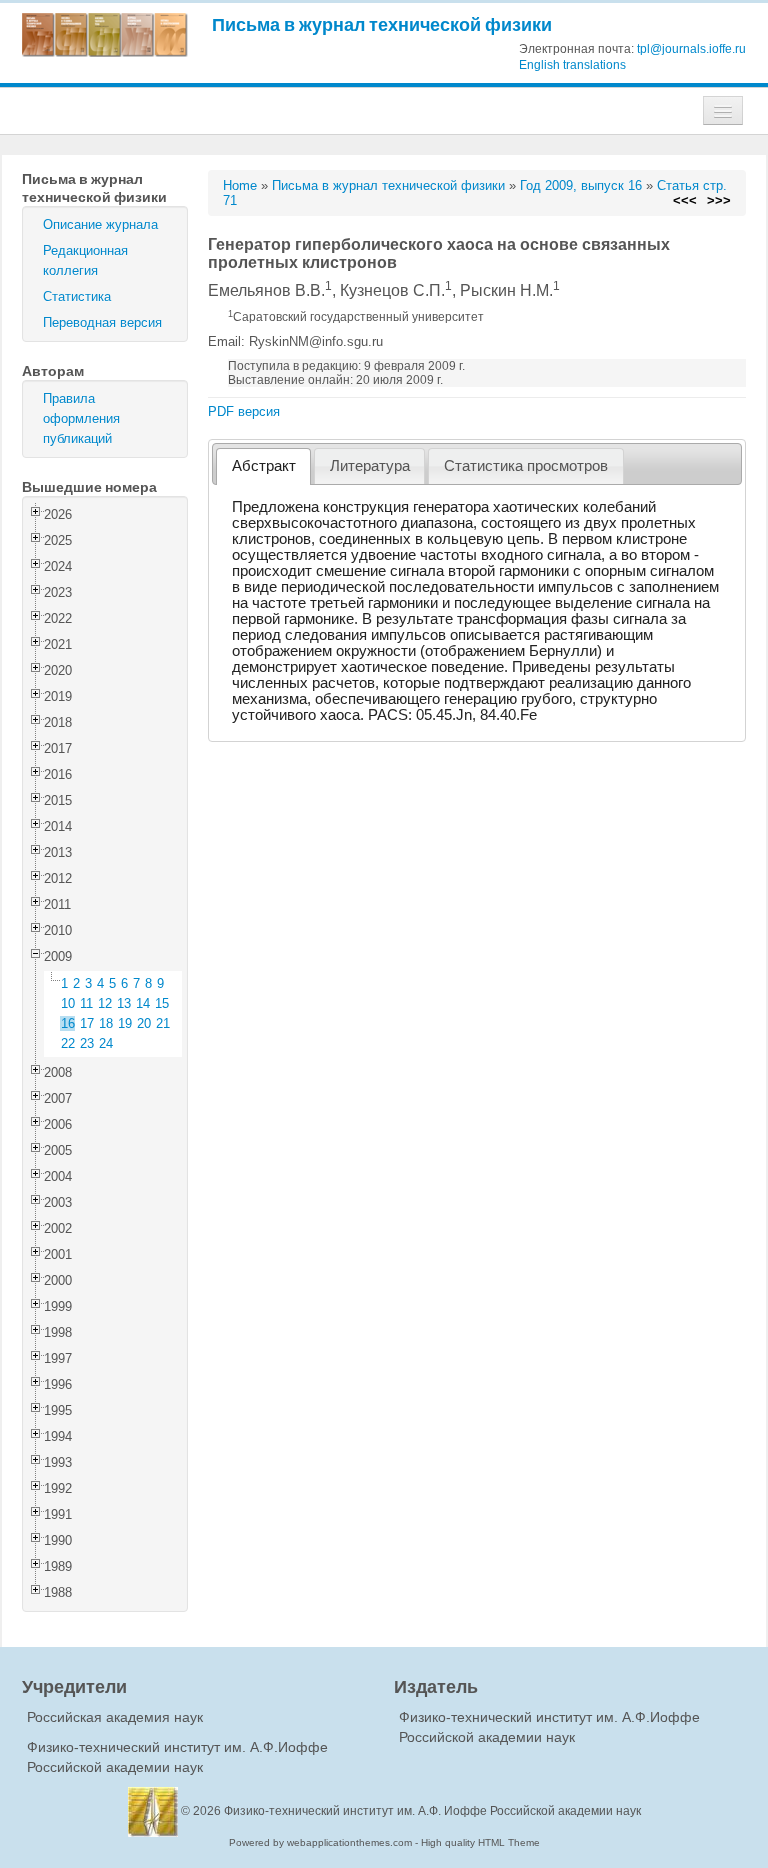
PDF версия (244, 411)
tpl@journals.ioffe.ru (691, 49)
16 (68, 1023)
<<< (685, 200)
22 (68, 1043)
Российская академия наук (115, 1717)
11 (86, 1003)
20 (144, 1023)
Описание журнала (100, 224)
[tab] (263, 466)
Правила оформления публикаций (81, 418)
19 (125, 1023)
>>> (719, 200)
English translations (572, 65)
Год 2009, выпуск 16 (581, 185)
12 (105, 1003)
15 (162, 1003)
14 (143, 1003)
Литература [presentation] (370, 466)
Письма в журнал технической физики (382, 24)
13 (124, 1003)
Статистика (77, 296)
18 (106, 1023)
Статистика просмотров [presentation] (526, 466)
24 (106, 1043)
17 (87, 1023)
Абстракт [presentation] (264, 466)
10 (68, 1003)
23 (87, 1043)
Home (240, 185)
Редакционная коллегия (85, 260)
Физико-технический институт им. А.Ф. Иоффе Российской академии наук (432, 1811)
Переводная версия (102, 322)
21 (163, 1023)
